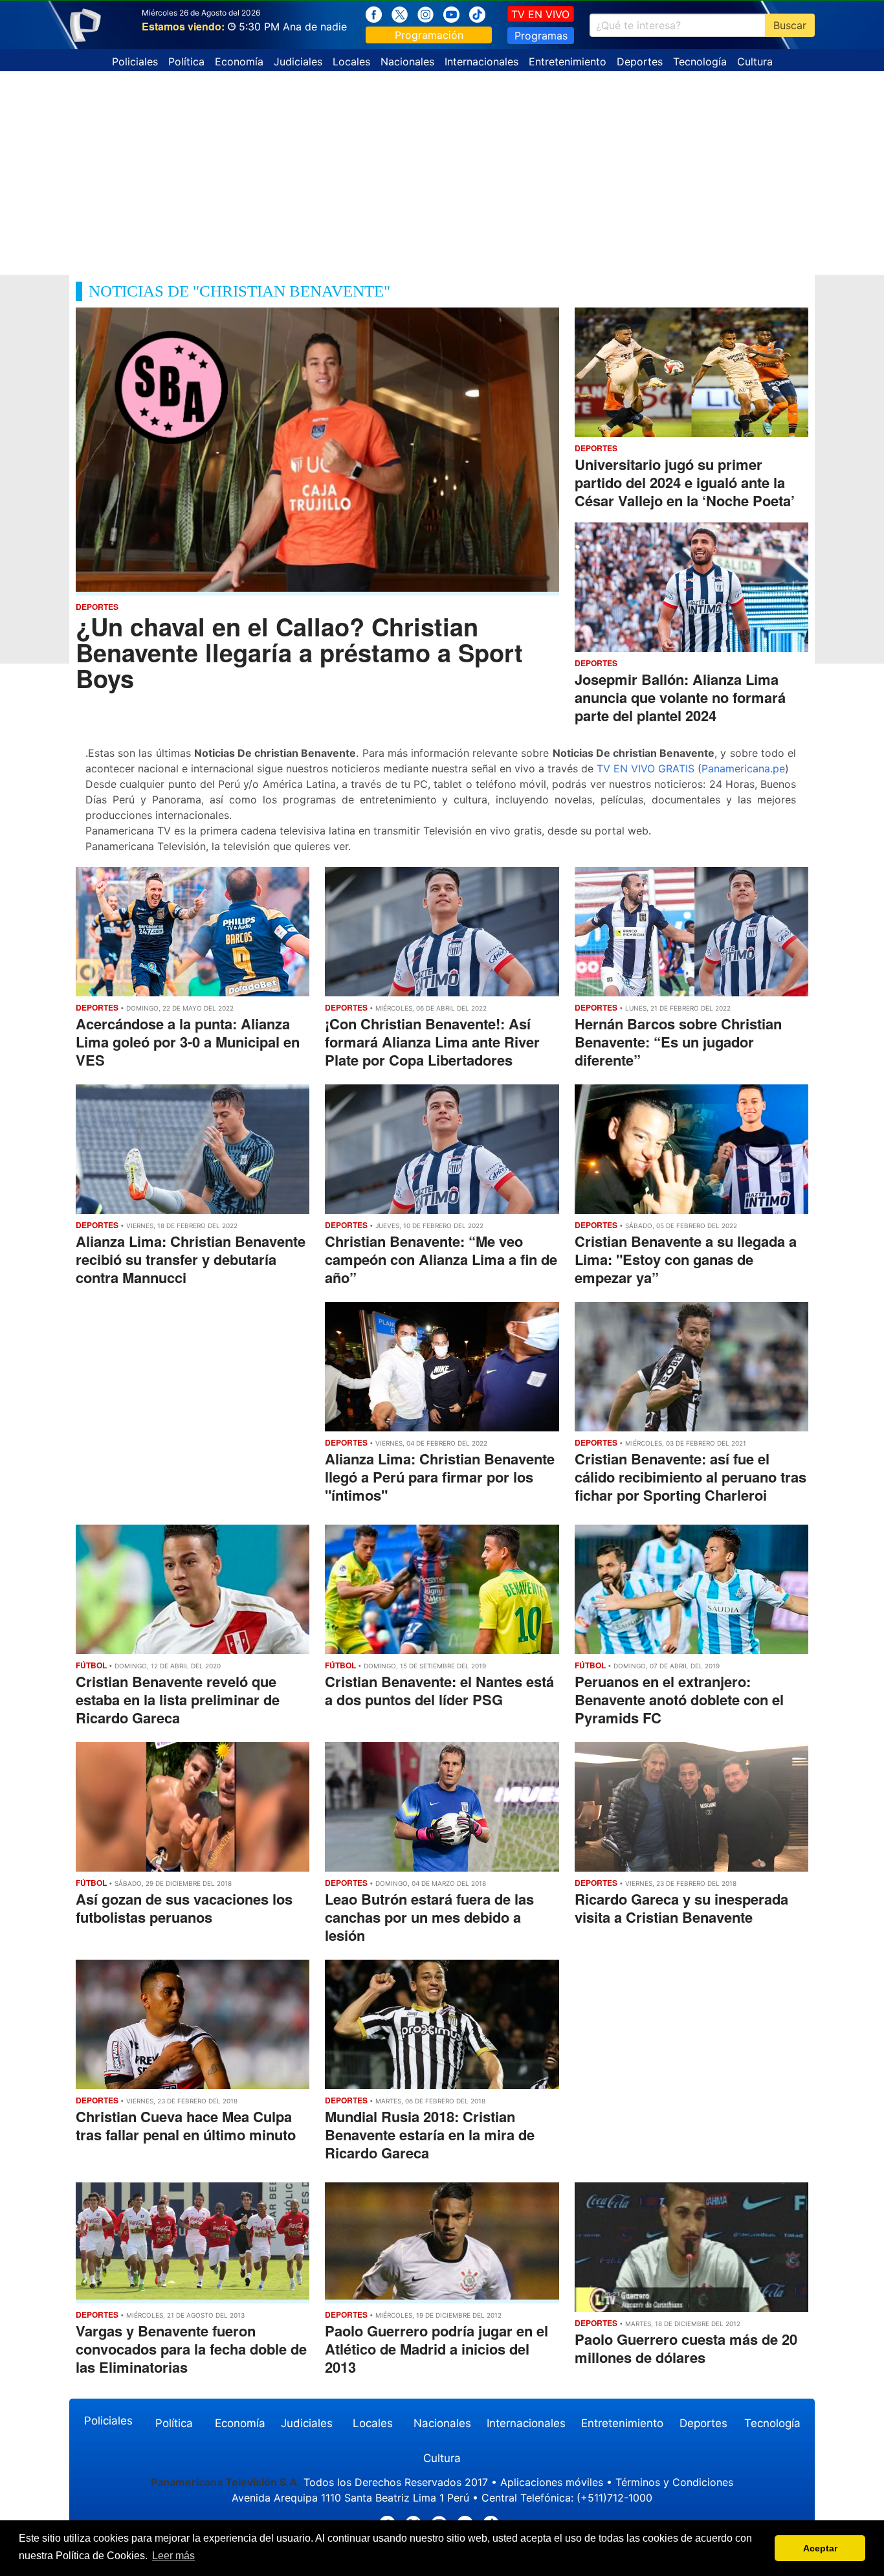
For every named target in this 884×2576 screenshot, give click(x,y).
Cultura (755, 62)
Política (186, 62)
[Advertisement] (442, 168)
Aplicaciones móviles (552, 2482)
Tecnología (700, 62)
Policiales (135, 62)
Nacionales (407, 62)
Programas (541, 36)
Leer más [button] (173, 2556)
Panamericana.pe (743, 768)
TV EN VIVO (540, 14)
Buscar (790, 25)
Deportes (640, 62)
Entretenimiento (568, 62)
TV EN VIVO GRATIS (646, 768)
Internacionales (481, 62)
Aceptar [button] (820, 2548)
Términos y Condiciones (674, 2482)
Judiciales (298, 62)
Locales (351, 62)
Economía (239, 62)
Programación (429, 35)
